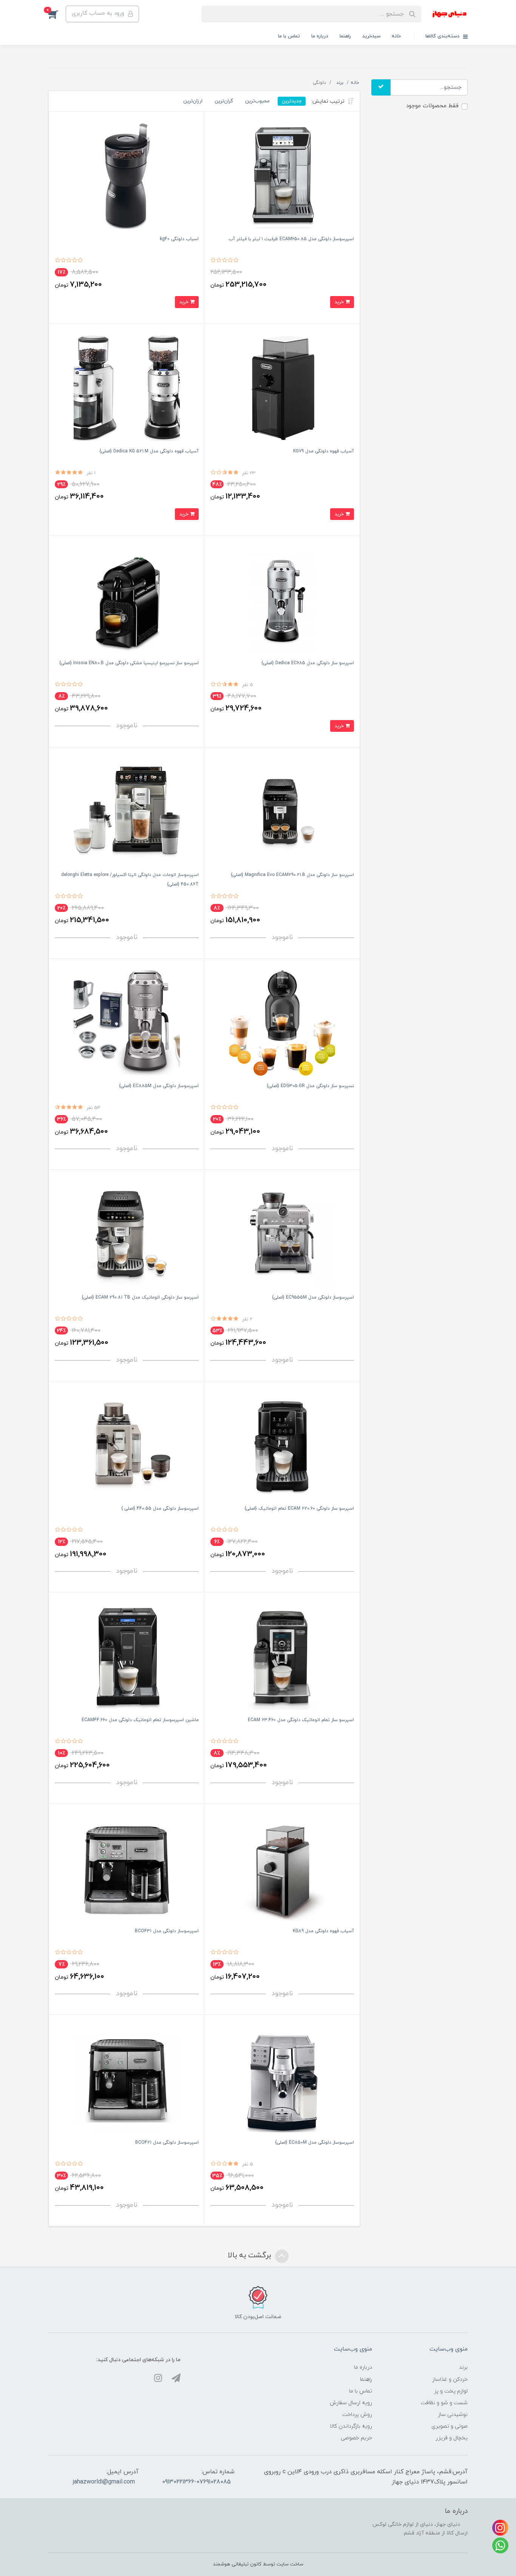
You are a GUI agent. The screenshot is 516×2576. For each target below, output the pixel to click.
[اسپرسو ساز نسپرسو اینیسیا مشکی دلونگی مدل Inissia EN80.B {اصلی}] (127, 599)
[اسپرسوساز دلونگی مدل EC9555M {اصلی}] (282, 1234)
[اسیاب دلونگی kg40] (127, 176)
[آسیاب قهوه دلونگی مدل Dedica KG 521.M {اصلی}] (127, 388)
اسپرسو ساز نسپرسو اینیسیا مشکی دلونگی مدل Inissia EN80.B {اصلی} (129, 663)
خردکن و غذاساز (450, 2379)
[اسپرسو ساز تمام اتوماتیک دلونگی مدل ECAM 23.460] (282, 1656)
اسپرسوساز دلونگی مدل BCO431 (167, 1931)
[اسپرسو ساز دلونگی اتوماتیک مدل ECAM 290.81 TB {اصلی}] (127, 1234)
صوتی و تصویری (450, 2426)
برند (463, 2367)
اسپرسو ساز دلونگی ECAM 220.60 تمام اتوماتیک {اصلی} (299, 1509)
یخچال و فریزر (452, 2438)
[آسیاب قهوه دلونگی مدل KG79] (282, 388)
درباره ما (320, 36)
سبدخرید (371, 36)
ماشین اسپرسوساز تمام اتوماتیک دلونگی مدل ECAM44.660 (140, 1720)
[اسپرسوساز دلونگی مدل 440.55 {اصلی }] (127, 1445)
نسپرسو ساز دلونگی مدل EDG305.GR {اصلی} (310, 1086)
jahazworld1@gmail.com (104, 2482)
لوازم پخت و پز (451, 2391)
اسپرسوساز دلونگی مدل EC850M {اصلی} (314, 2143)
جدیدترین (292, 101)
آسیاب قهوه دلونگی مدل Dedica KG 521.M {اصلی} (149, 451)
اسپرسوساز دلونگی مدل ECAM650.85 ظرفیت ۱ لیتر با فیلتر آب (291, 239)
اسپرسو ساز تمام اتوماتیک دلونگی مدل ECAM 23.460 (301, 1720)
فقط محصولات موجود (432, 106)
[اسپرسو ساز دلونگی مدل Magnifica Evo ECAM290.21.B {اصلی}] (282, 811)
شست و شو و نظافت (444, 2403)
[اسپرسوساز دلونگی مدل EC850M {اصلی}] (282, 2079)
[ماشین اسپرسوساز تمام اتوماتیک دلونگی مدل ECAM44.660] (127, 1656)
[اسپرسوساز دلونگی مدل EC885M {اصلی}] (127, 1023)
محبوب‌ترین (257, 101)
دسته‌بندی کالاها (443, 36)
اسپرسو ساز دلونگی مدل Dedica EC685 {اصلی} (308, 663)
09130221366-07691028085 (196, 2482)
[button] (57, 14)
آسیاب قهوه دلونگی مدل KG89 (323, 1931)
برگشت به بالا (250, 2255)
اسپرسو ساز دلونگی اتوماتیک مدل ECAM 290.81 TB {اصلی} (140, 1297)
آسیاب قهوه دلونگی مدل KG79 (324, 451)
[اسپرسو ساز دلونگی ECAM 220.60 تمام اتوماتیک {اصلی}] (282, 1445)
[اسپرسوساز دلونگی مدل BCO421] (127, 2079)
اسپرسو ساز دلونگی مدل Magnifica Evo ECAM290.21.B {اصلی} (292, 875)
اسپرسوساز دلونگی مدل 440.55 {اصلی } (160, 1509)
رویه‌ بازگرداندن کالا (351, 2426)
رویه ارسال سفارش (351, 2403)
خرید (340, 302)
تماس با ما (289, 36)
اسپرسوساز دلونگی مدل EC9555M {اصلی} (313, 1297)
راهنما (345, 36)
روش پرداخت (357, 2415)
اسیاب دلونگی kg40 (179, 239)
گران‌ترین (224, 101)
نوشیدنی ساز (453, 2415)
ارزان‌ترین (193, 101)
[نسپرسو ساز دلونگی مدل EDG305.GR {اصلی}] (282, 1023)
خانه (396, 36)
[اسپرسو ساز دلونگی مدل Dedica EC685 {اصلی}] (282, 599)
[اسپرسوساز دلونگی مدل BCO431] (127, 1868)
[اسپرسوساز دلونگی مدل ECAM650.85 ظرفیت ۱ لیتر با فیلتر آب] (282, 176)
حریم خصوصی (356, 2438)
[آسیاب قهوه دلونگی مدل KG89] (282, 1868)
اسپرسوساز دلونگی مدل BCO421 (167, 2143)
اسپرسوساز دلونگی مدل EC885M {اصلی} (159, 1086)
